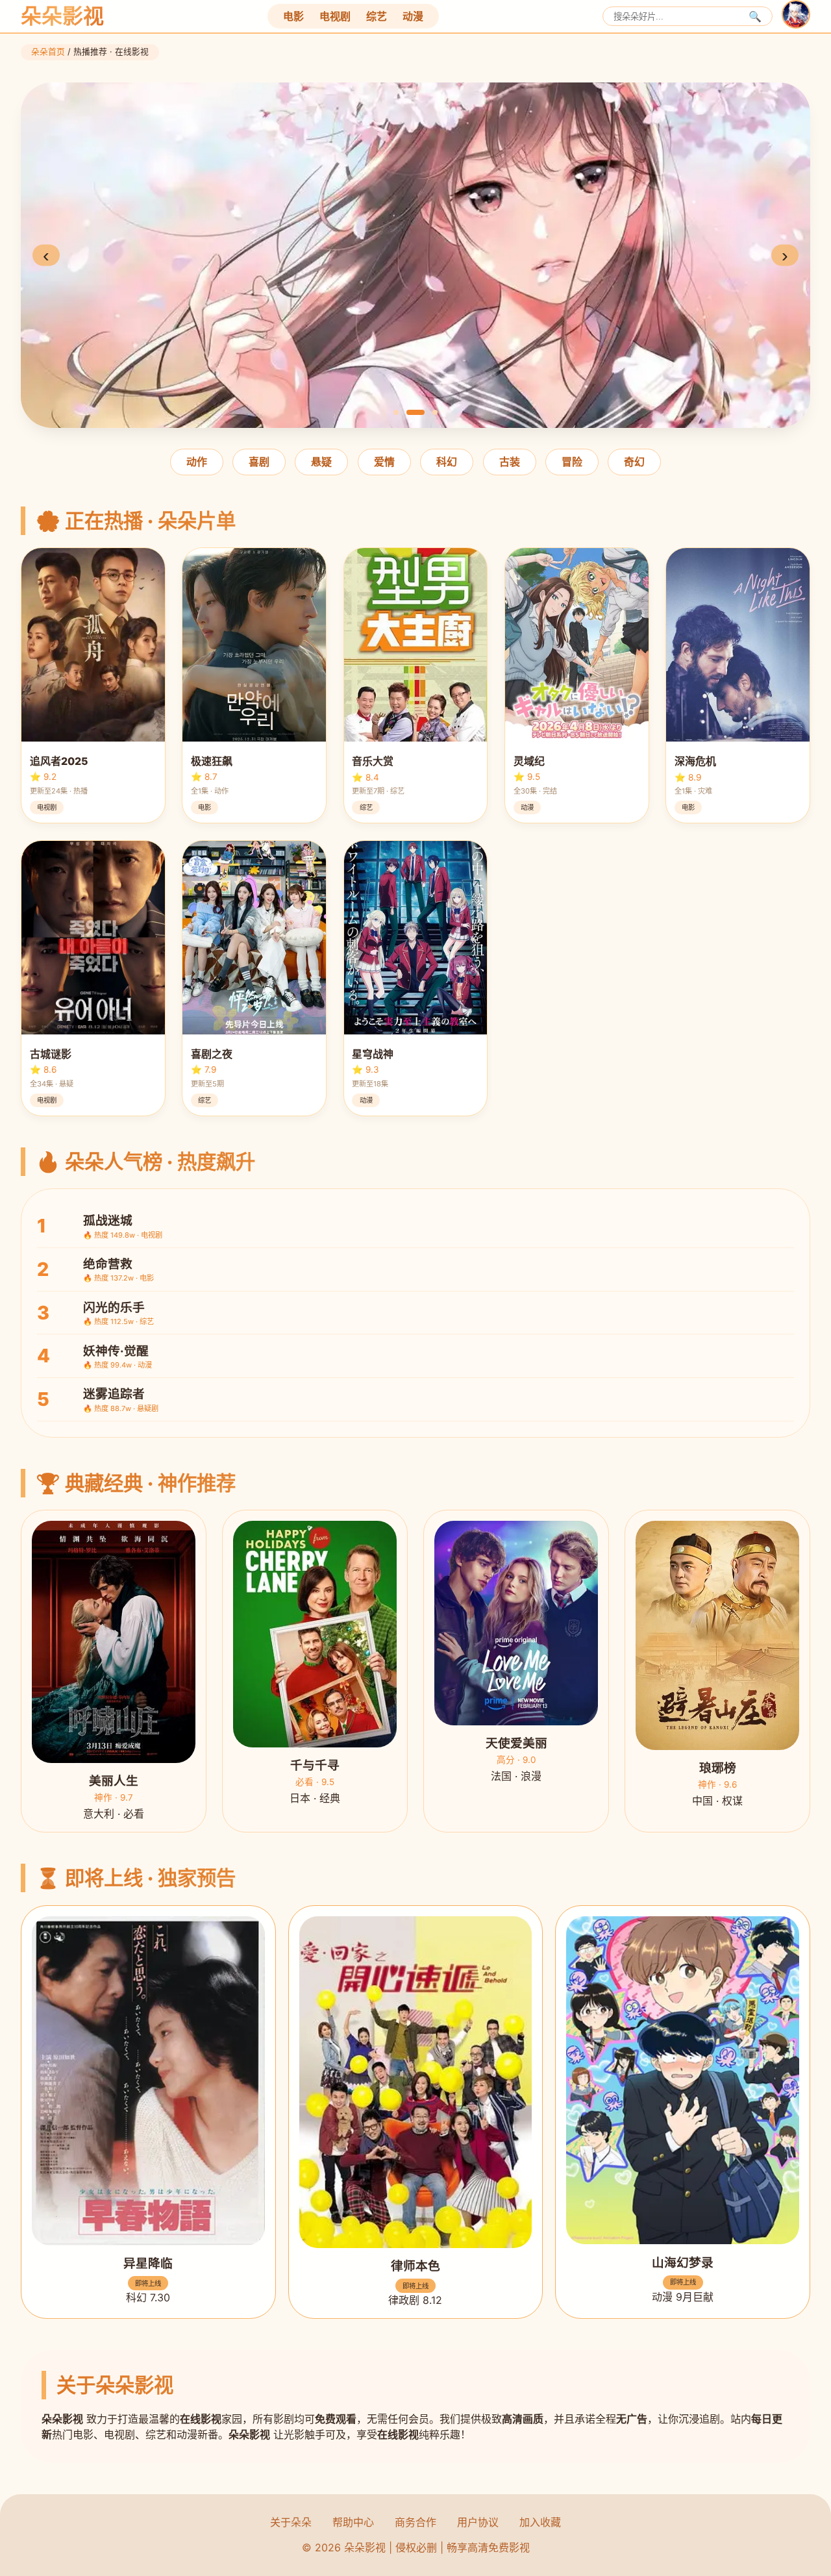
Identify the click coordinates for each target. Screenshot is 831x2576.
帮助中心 (353, 2522)
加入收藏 (540, 2522)
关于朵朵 (291, 2522)
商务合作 (415, 2522)
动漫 (413, 16)
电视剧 (335, 16)
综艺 (377, 16)
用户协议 (478, 2522)
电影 (293, 16)
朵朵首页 (48, 52)
